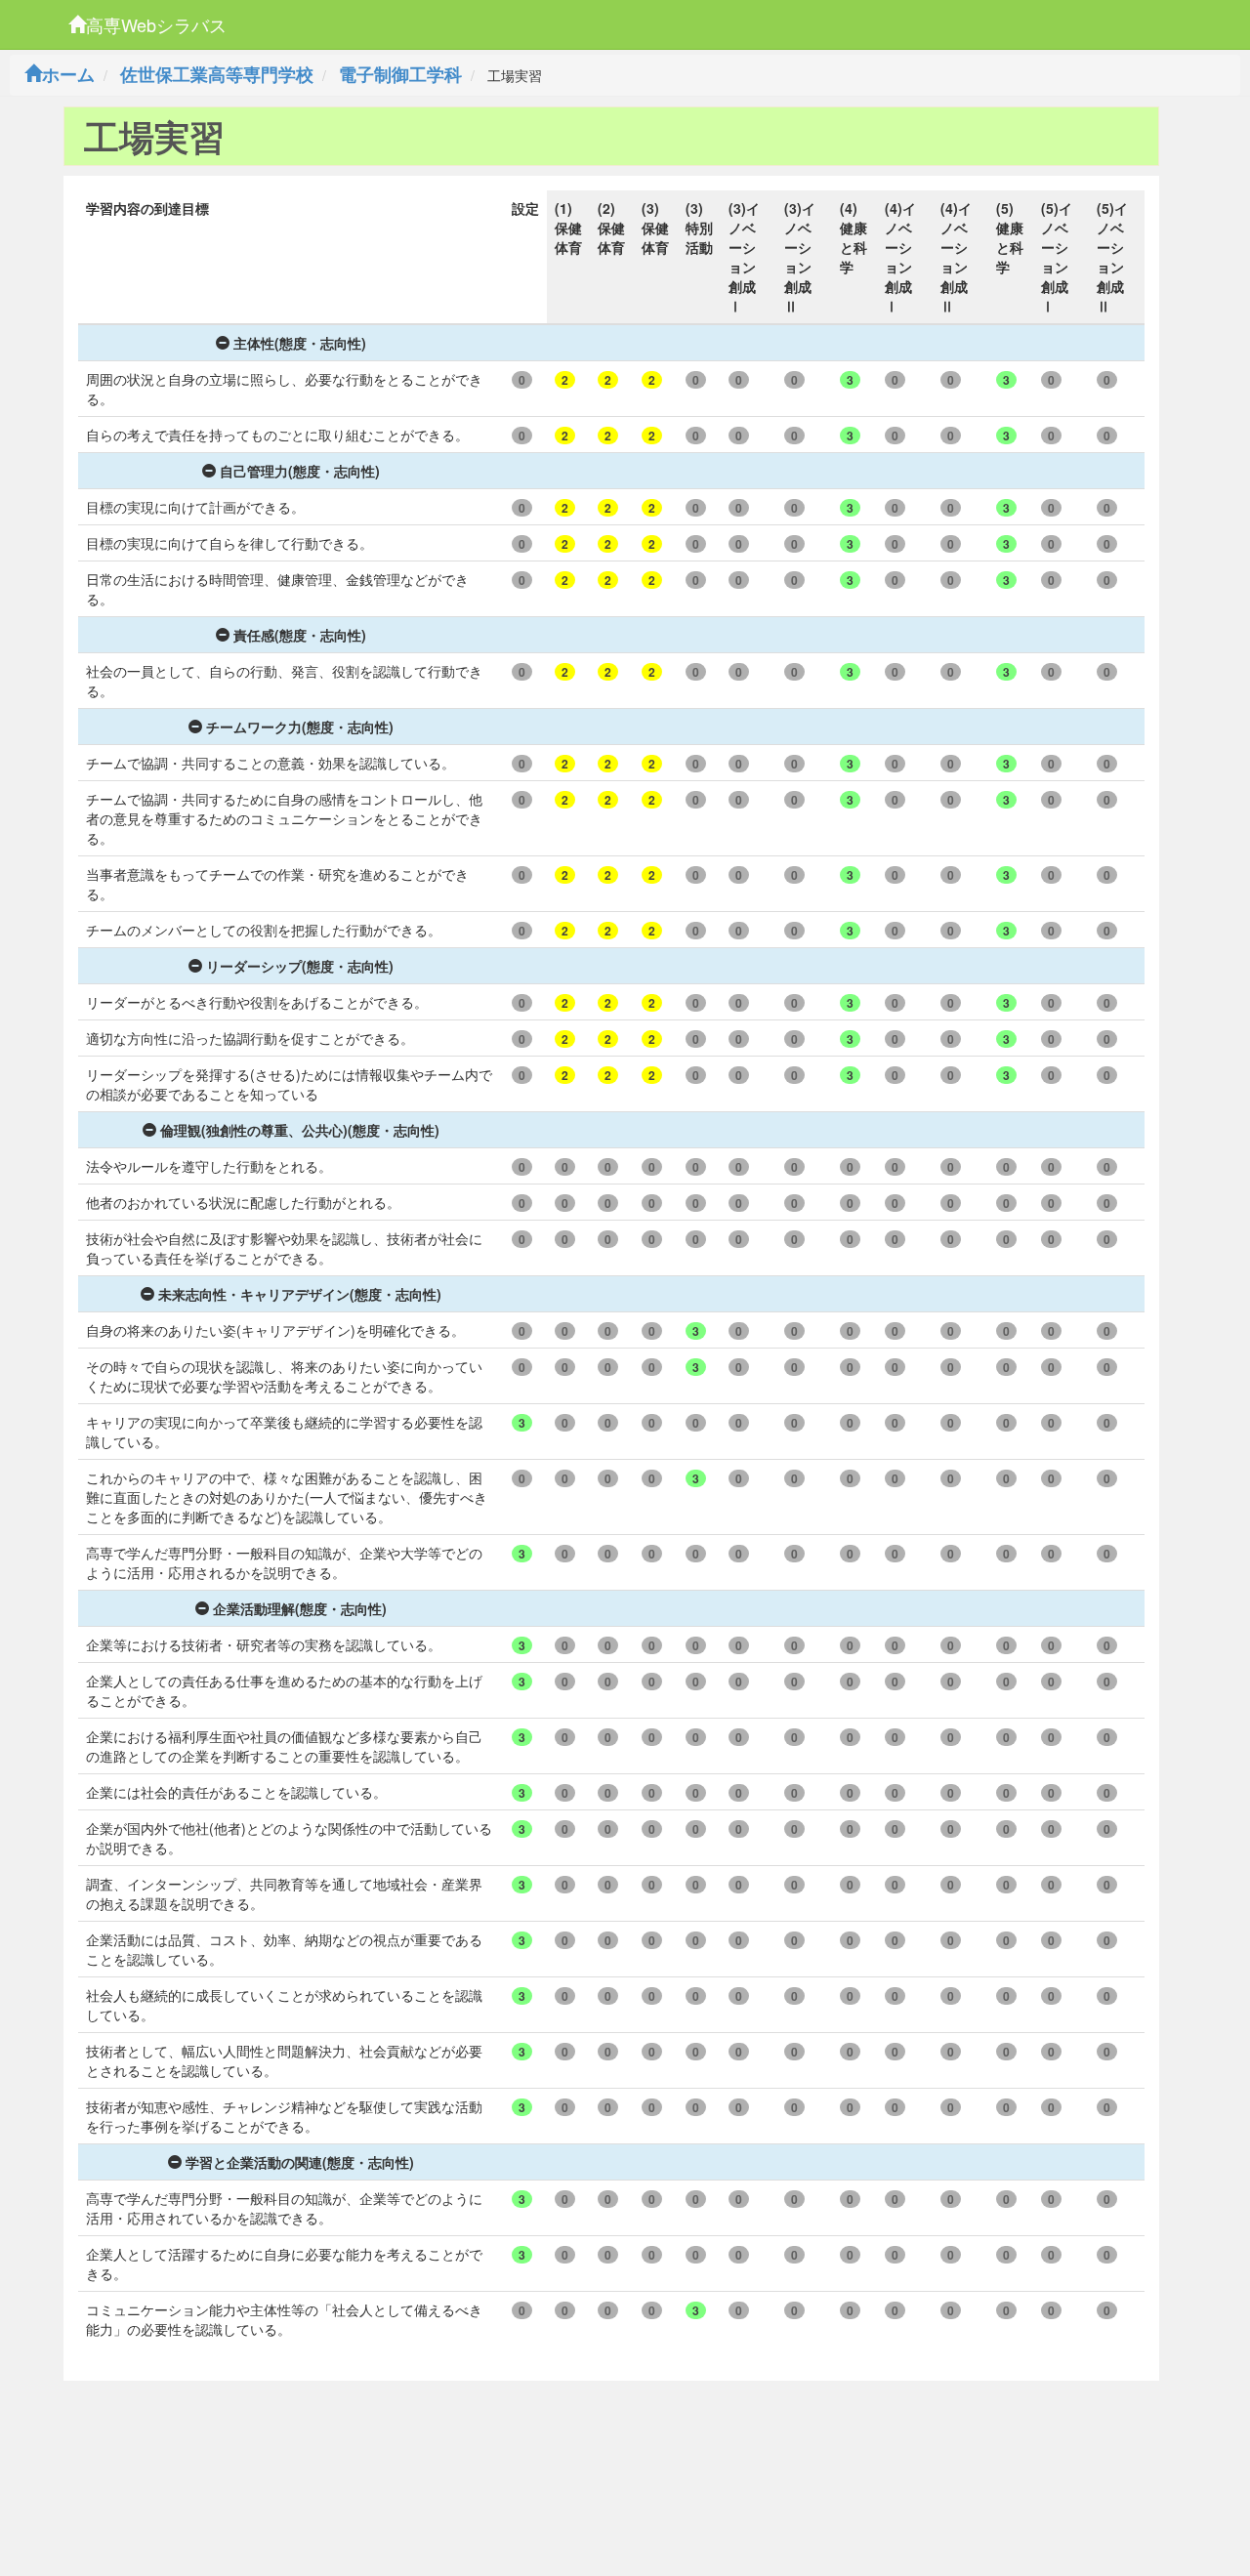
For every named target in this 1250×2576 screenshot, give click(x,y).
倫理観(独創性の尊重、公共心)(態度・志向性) (300, 1130)
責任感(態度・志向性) (300, 635)
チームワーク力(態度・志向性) (300, 727)
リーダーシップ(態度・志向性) (300, 966)
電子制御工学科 (400, 74)
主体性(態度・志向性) (300, 343)
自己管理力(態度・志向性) (300, 471)
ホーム (68, 74)
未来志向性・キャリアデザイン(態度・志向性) (300, 1294)
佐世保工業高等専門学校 (217, 74)
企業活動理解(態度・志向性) (300, 1608)
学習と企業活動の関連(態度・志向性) (300, 2162)
